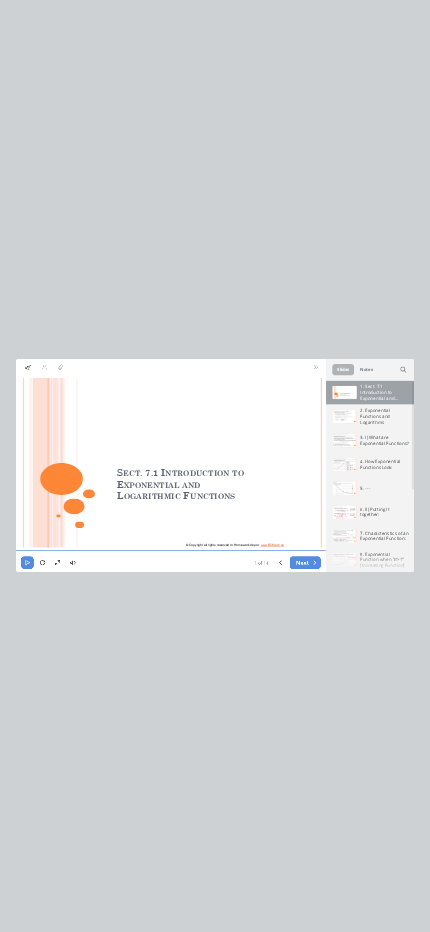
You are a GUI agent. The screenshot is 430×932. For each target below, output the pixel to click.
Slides (343, 370)
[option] (370, 392)
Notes (366, 370)
